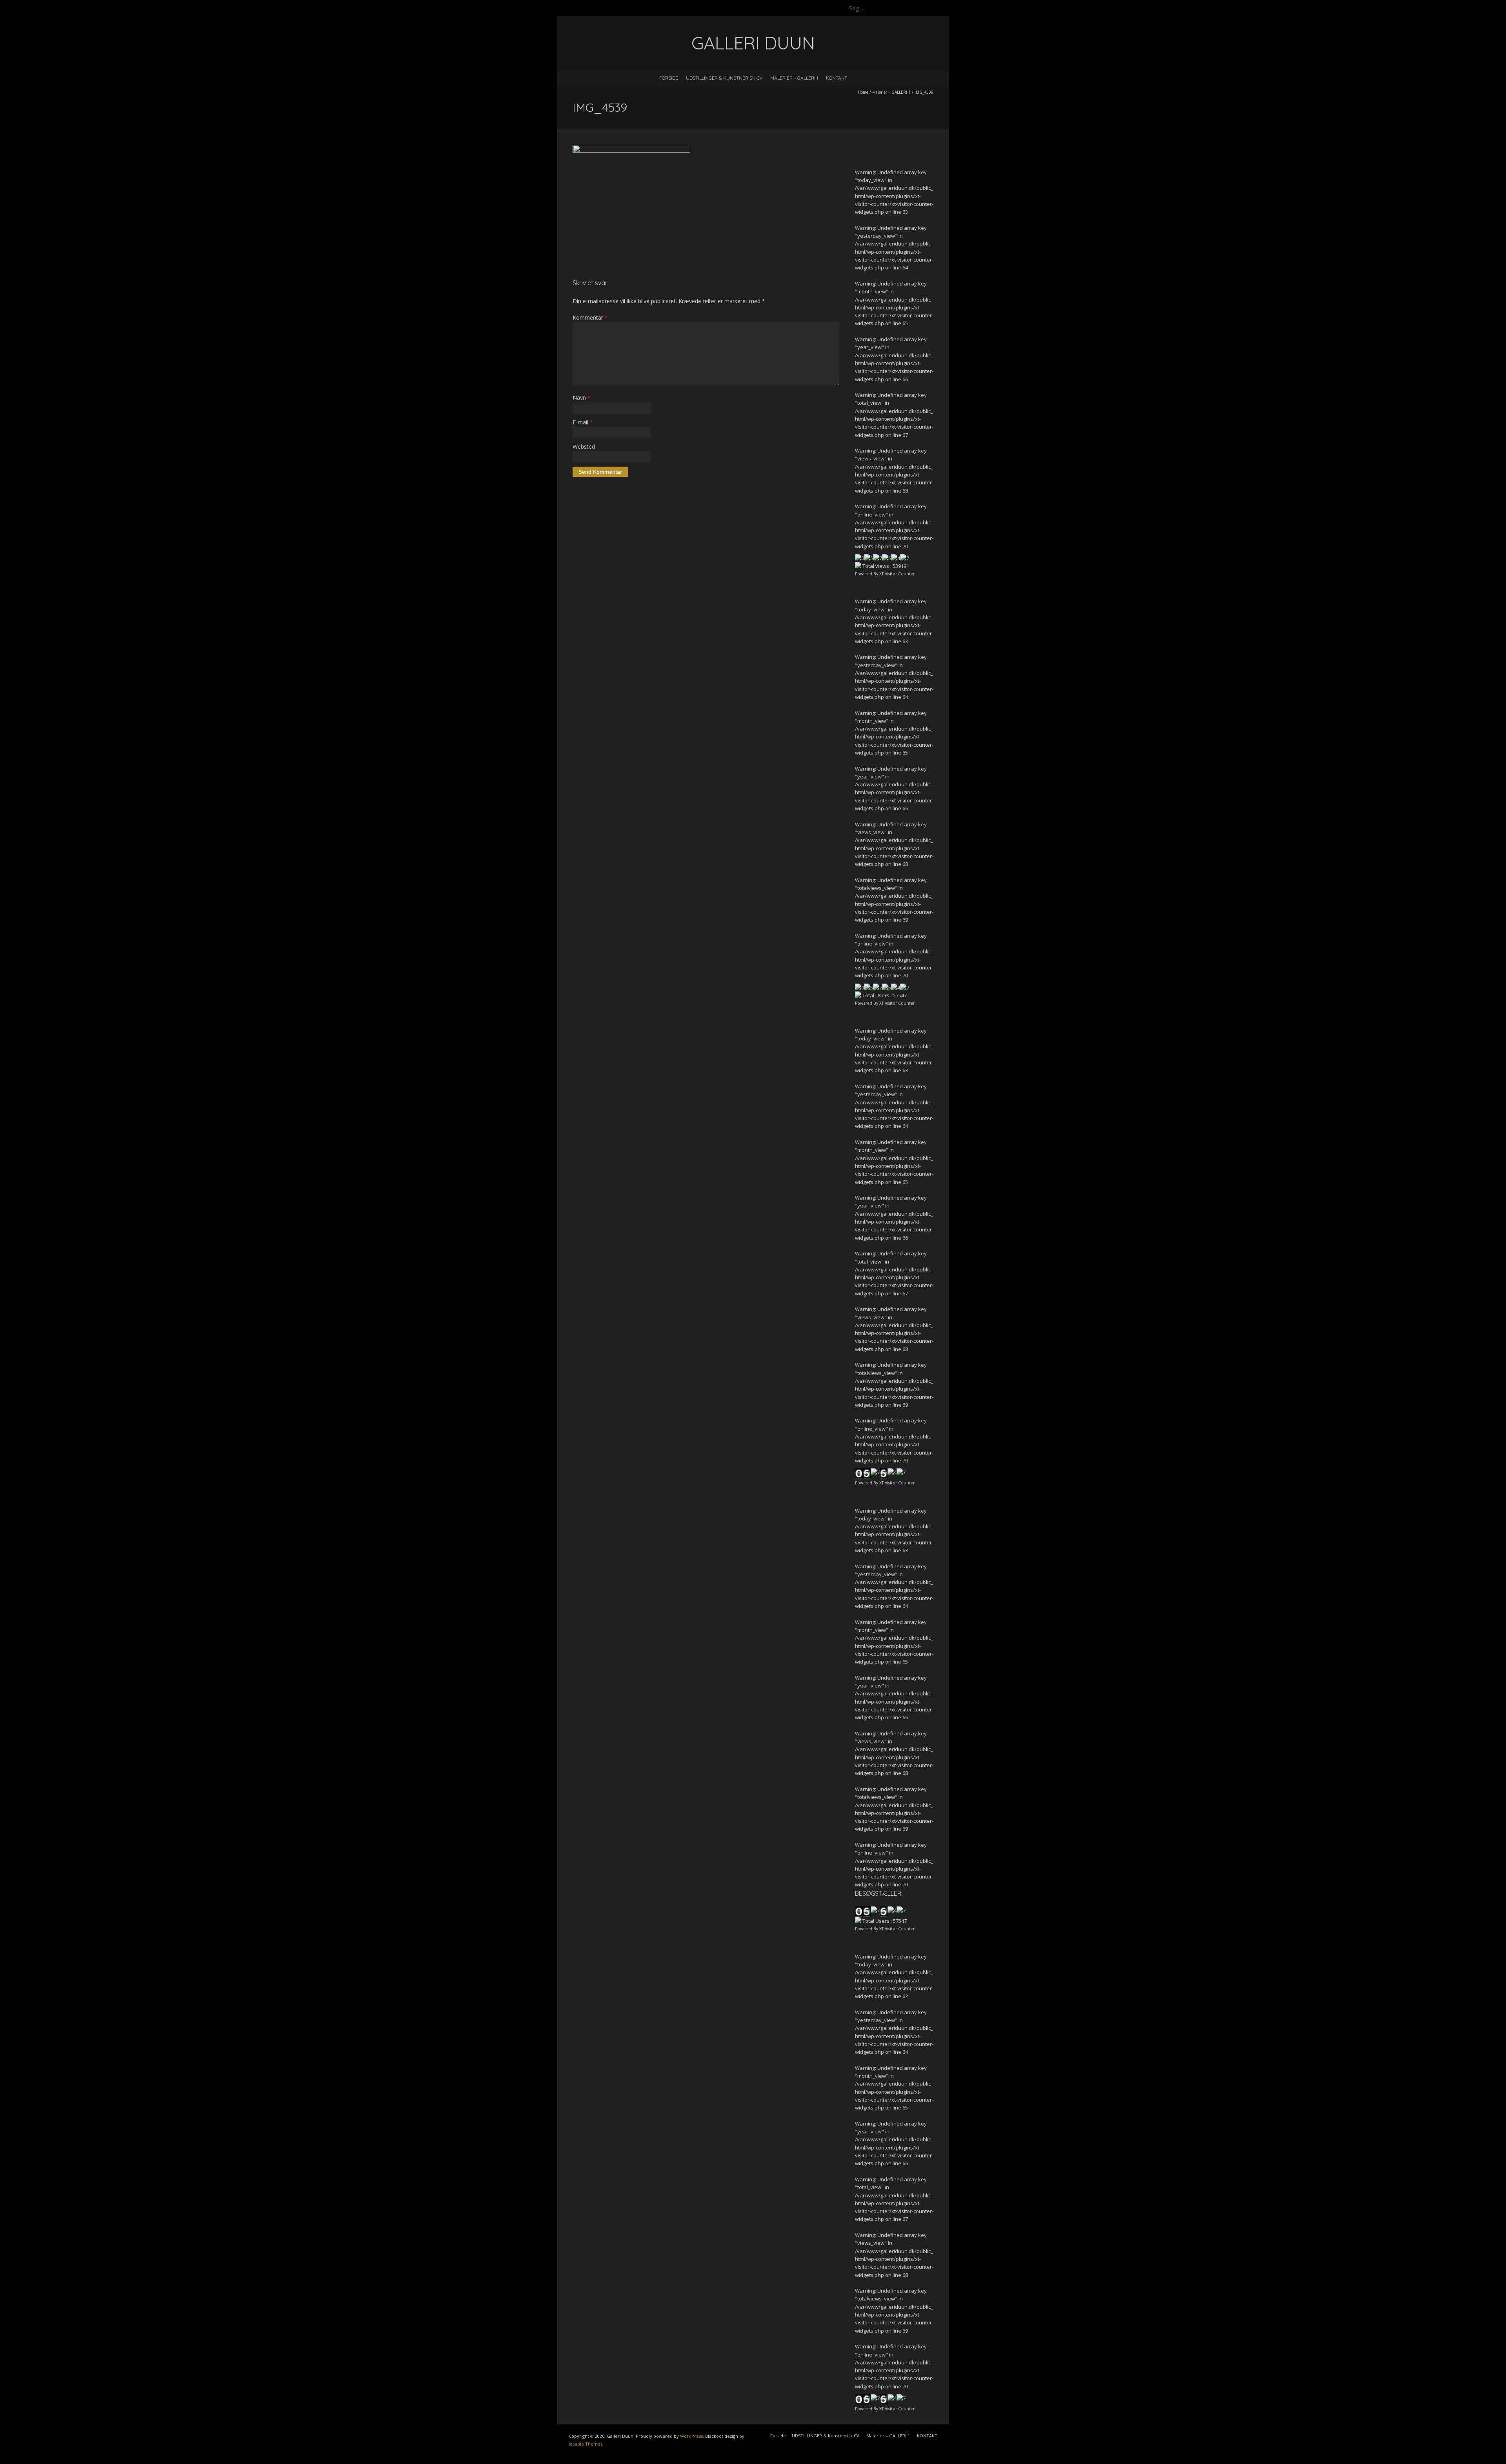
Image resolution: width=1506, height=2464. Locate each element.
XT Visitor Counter (897, 574)
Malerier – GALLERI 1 (794, 78)
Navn (581, 397)
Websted (584, 446)
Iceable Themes (586, 2444)
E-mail (583, 422)
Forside (669, 78)
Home (863, 92)
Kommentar (590, 317)
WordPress (691, 2436)
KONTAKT (837, 78)
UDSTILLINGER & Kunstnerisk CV (724, 78)
